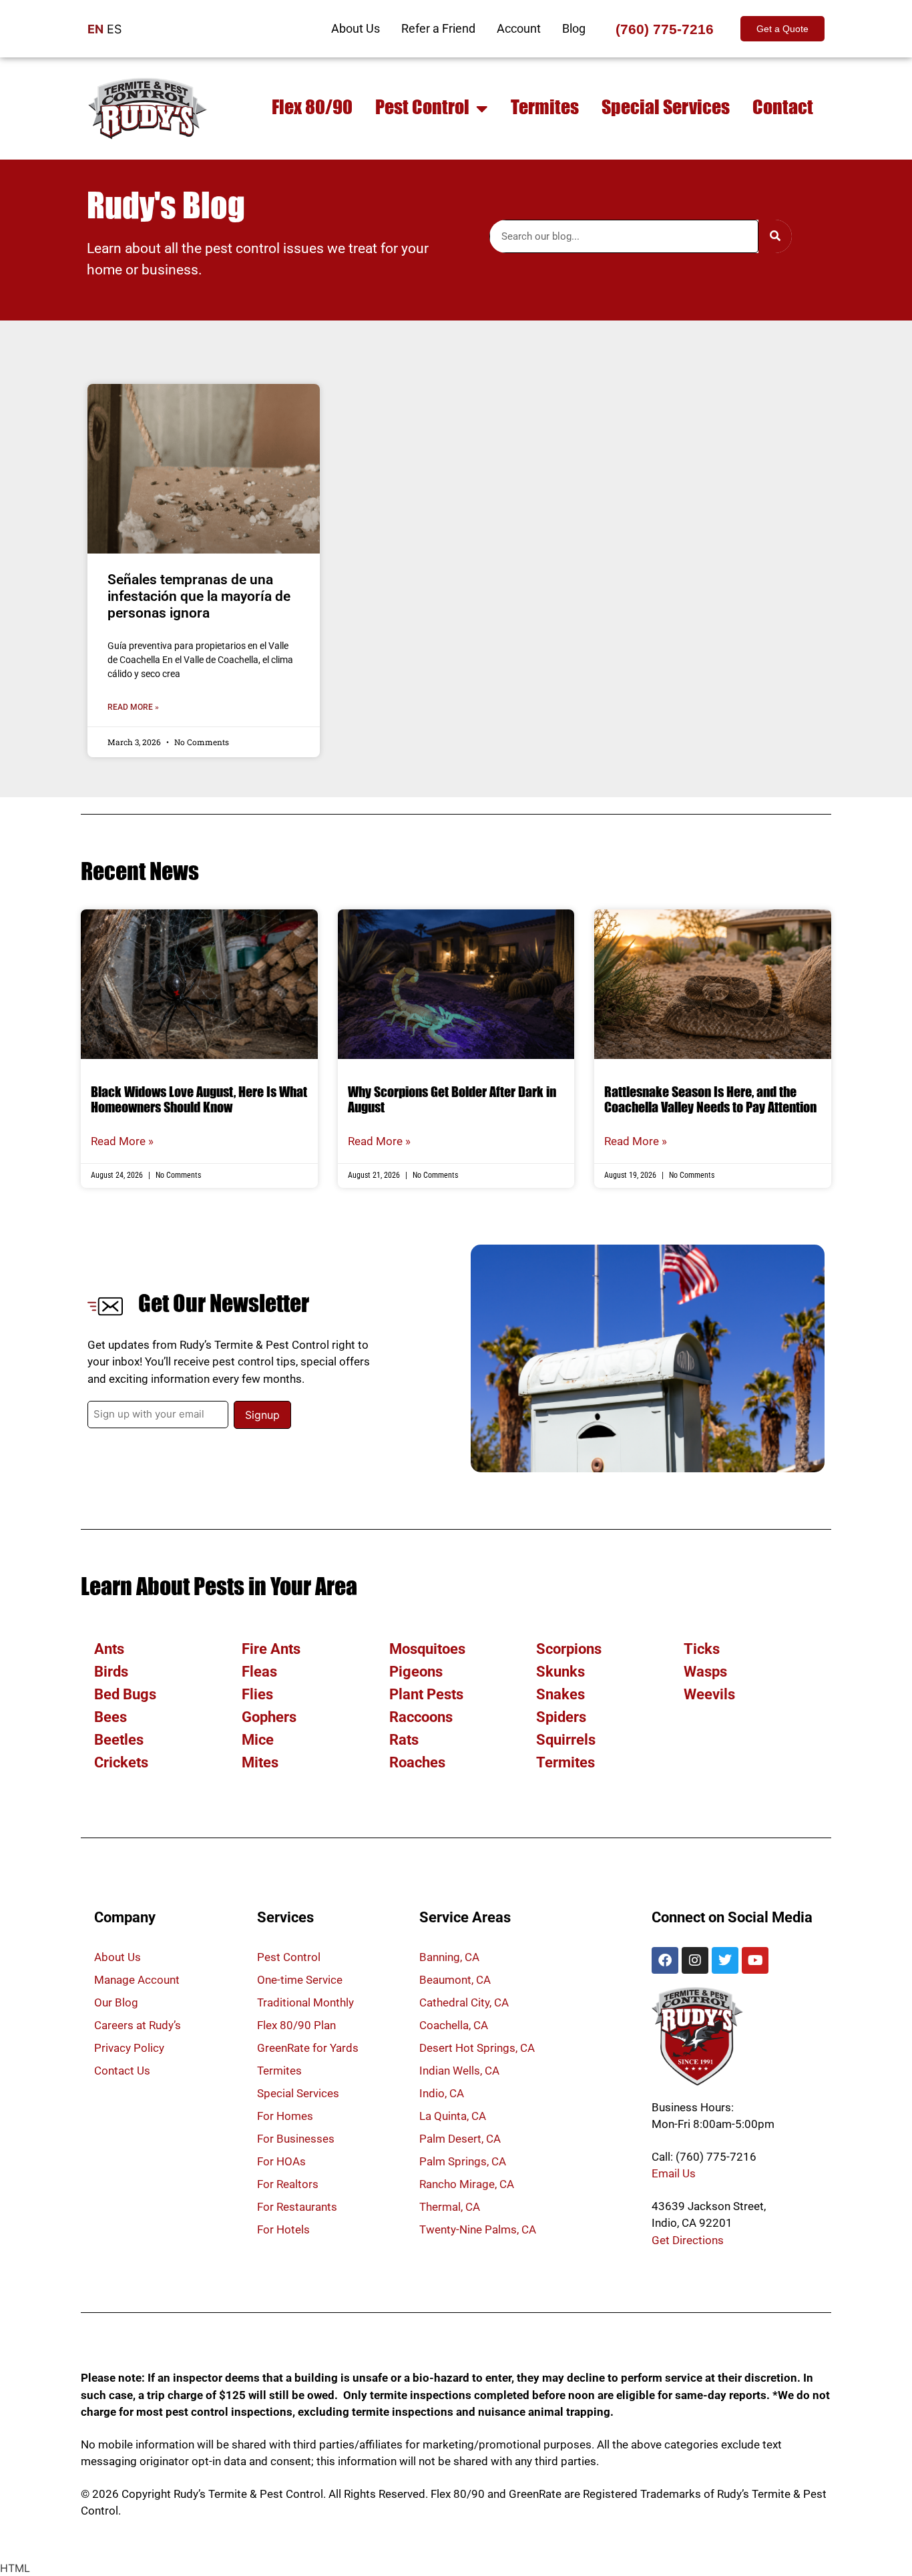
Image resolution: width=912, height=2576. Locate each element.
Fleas (259, 1672)
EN (95, 29)
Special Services (666, 109)
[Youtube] (755, 1960)
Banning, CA (449, 1957)
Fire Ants (271, 1649)
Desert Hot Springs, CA (477, 2048)
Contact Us (122, 2071)
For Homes (285, 2116)
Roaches (417, 1762)
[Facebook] (665, 1960)
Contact (783, 109)
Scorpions (569, 1649)
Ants (109, 1649)
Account (519, 28)
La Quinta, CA (453, 2116)
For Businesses (296, 2139)
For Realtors (288, 2184)
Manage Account (137, 1980)
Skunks (560, 1672)
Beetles (119, 1740)
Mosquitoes (427, 1649)
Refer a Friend (438, 28)
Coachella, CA (454, 2025)
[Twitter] (725, 1960)
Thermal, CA (450, 2207)
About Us (356, 28)
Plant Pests (426, 1694)
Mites (260, 1762)
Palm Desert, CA (460, 2139)
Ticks (702, 1649)
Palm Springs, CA (463, 2161)
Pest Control (422, 109)
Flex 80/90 (312, 109)
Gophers (269, 1717)
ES (114, 29)
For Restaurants (297, 2207)
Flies (257, 1694)
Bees (110, 1717)
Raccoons (421, 1717)
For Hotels (283, 2229)
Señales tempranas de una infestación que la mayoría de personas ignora (199, 596)
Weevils (709, 1694)
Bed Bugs (125, 1694)
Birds (111, 1672)
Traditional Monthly (305, 2002)
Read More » (133, 707)
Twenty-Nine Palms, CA (478, 2229)
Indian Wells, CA (459, 2071)
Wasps (705, 1672)
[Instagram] (695, 1960)
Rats (404, 1740)
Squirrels (566, 1740)
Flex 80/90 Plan (296, 2025)
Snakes (560, 1694)
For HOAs (281, 2161)
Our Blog (116, 2002)
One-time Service (300, 1980)
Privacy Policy (129, 2048)
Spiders (561, 1717)
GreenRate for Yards (308, 2048)
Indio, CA (442, 2093)
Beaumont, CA (455, 1980)
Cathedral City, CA (464, 2002)
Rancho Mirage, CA (467, 2184)
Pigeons (416, 1672)
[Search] (775, 236)
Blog (574, 28)
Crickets (121, 1762)
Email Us (674, 2173)
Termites (545, 109)
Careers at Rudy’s (138, 2025)
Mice (258, 1740)
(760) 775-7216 (665, 29)
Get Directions (688, 2240)
